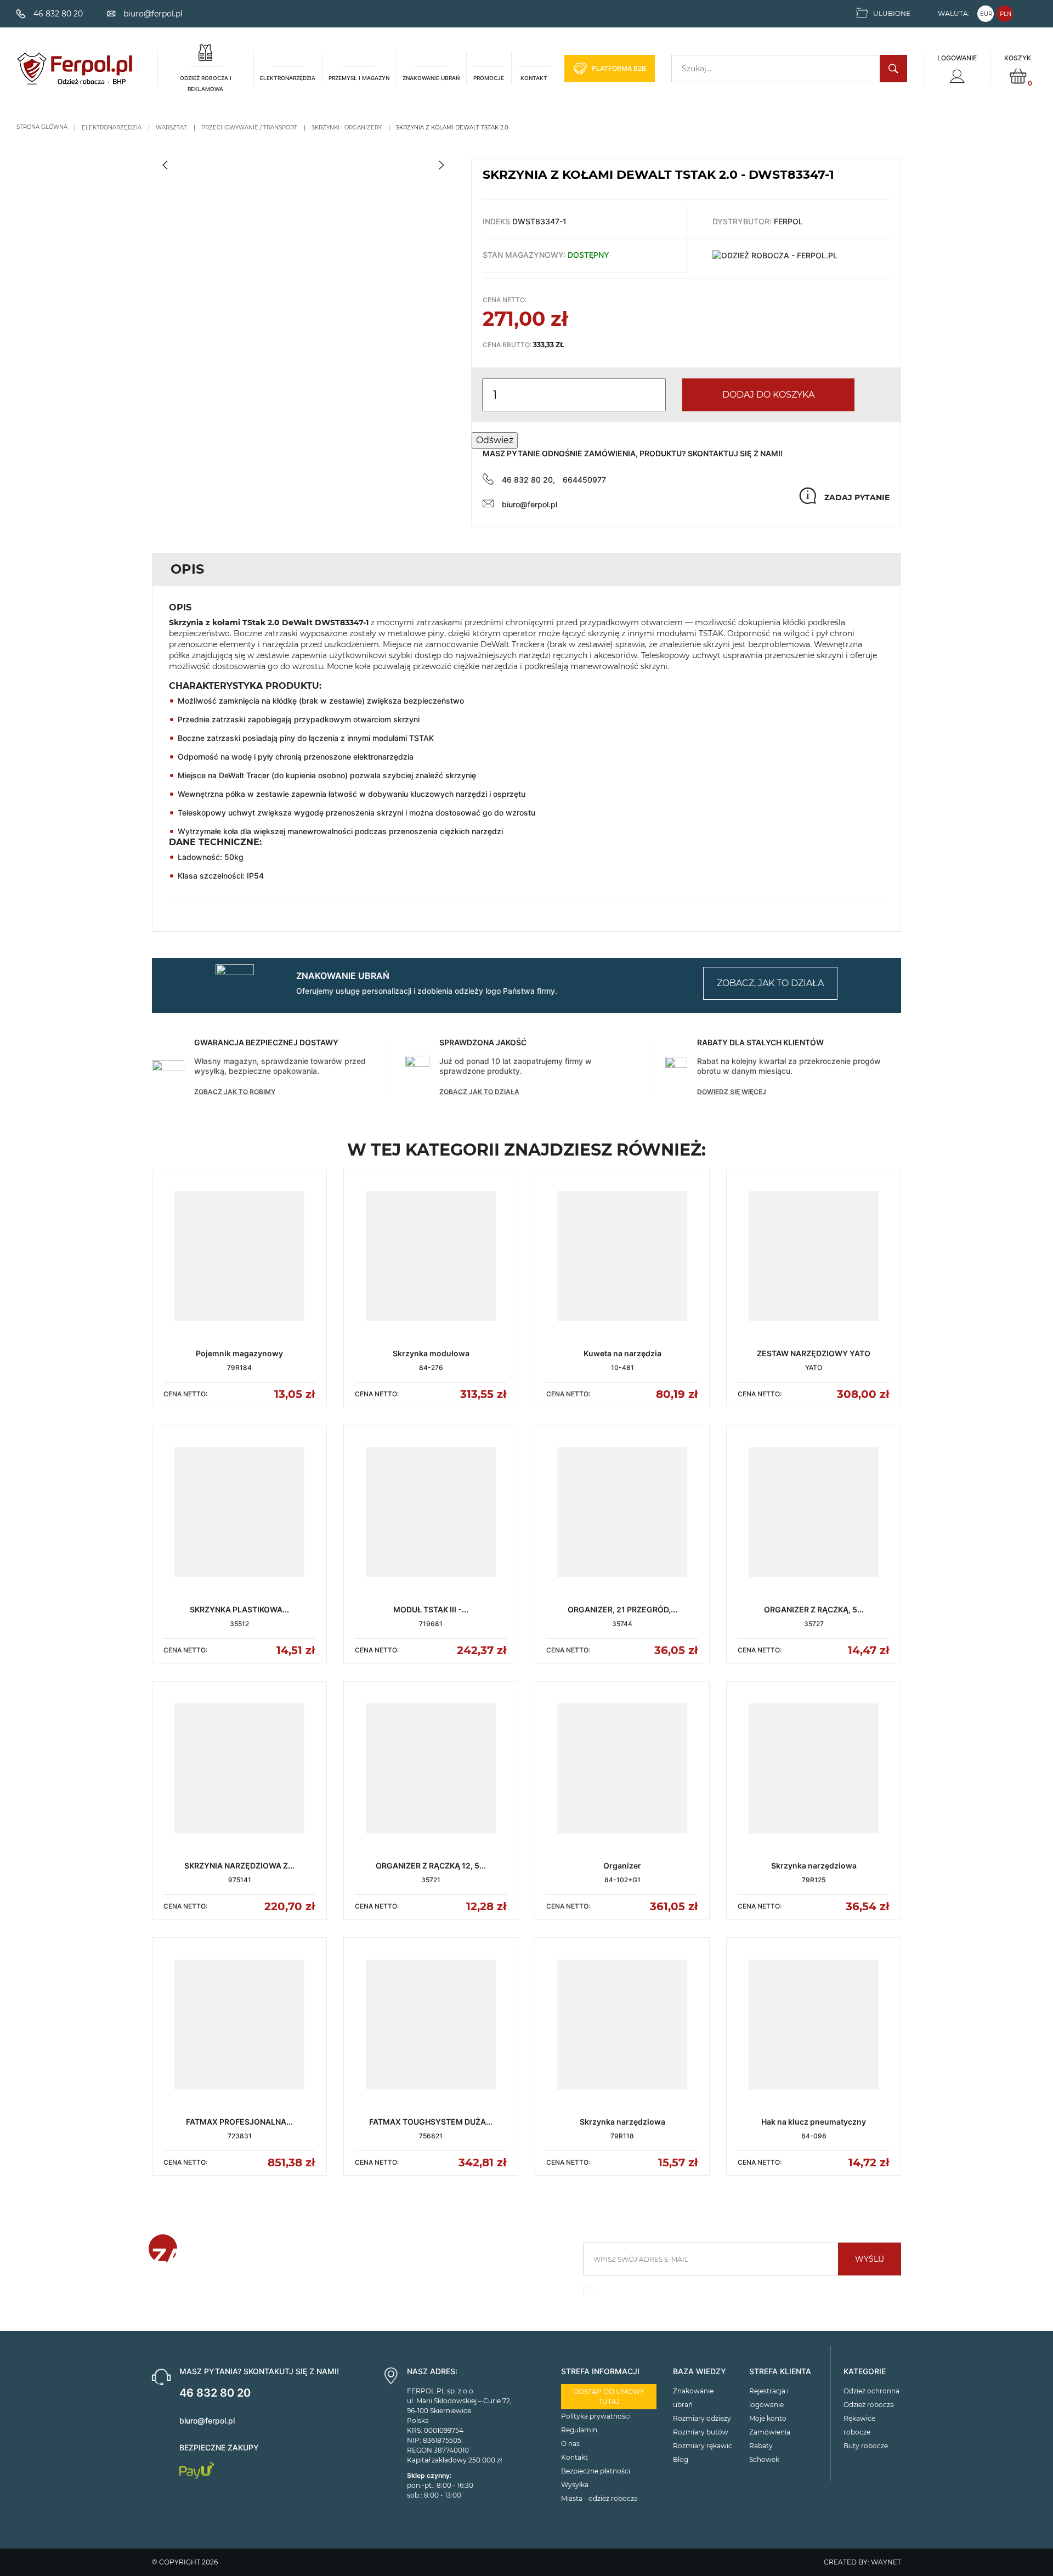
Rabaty (761, 2446)
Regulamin (579, 2430)
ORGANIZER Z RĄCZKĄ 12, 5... (431, 1866)
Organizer (622, 1866)
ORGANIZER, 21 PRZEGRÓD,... (622, 1609)
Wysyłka (575, 2485)
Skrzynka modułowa (431, 1353)
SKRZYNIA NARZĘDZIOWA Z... (239, 1866)
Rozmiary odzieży (702, 2418)
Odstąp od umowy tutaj (609, 2396)
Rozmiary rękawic (703, 2446)
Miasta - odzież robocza (599, 2498)
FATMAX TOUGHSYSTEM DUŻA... (431, 2122)
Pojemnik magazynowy (239, 1353)
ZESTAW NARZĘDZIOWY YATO (814, 1353)
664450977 (584, 480)
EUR (986, 14)
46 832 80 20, (528, 480)
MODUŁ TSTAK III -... (431, 1609)
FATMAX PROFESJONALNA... (239, 2122)
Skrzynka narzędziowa (814, 1866)
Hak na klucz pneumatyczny (814, 2122)
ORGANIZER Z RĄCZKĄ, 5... (814, 1609)
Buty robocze (866, 2446)
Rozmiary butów (701, 2432)
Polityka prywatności (596, 2416)
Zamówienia (770, 2432)
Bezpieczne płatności (596, 2471)
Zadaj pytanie (857, 497)
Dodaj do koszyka (768, 395)
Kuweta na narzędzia (622, 1353)
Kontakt (574, 2457)
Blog (681, 2459)
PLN (1006, 14)
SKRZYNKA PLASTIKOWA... (239, 1609)
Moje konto (768, 2418)
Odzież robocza (869, 2405)
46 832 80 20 (215, 2393)
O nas (570, 2444)
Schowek (764, 2459)
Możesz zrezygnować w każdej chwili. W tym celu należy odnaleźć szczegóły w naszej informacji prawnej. (736, 2293)
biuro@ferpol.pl (530, 504)
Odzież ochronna (871, 2391)
